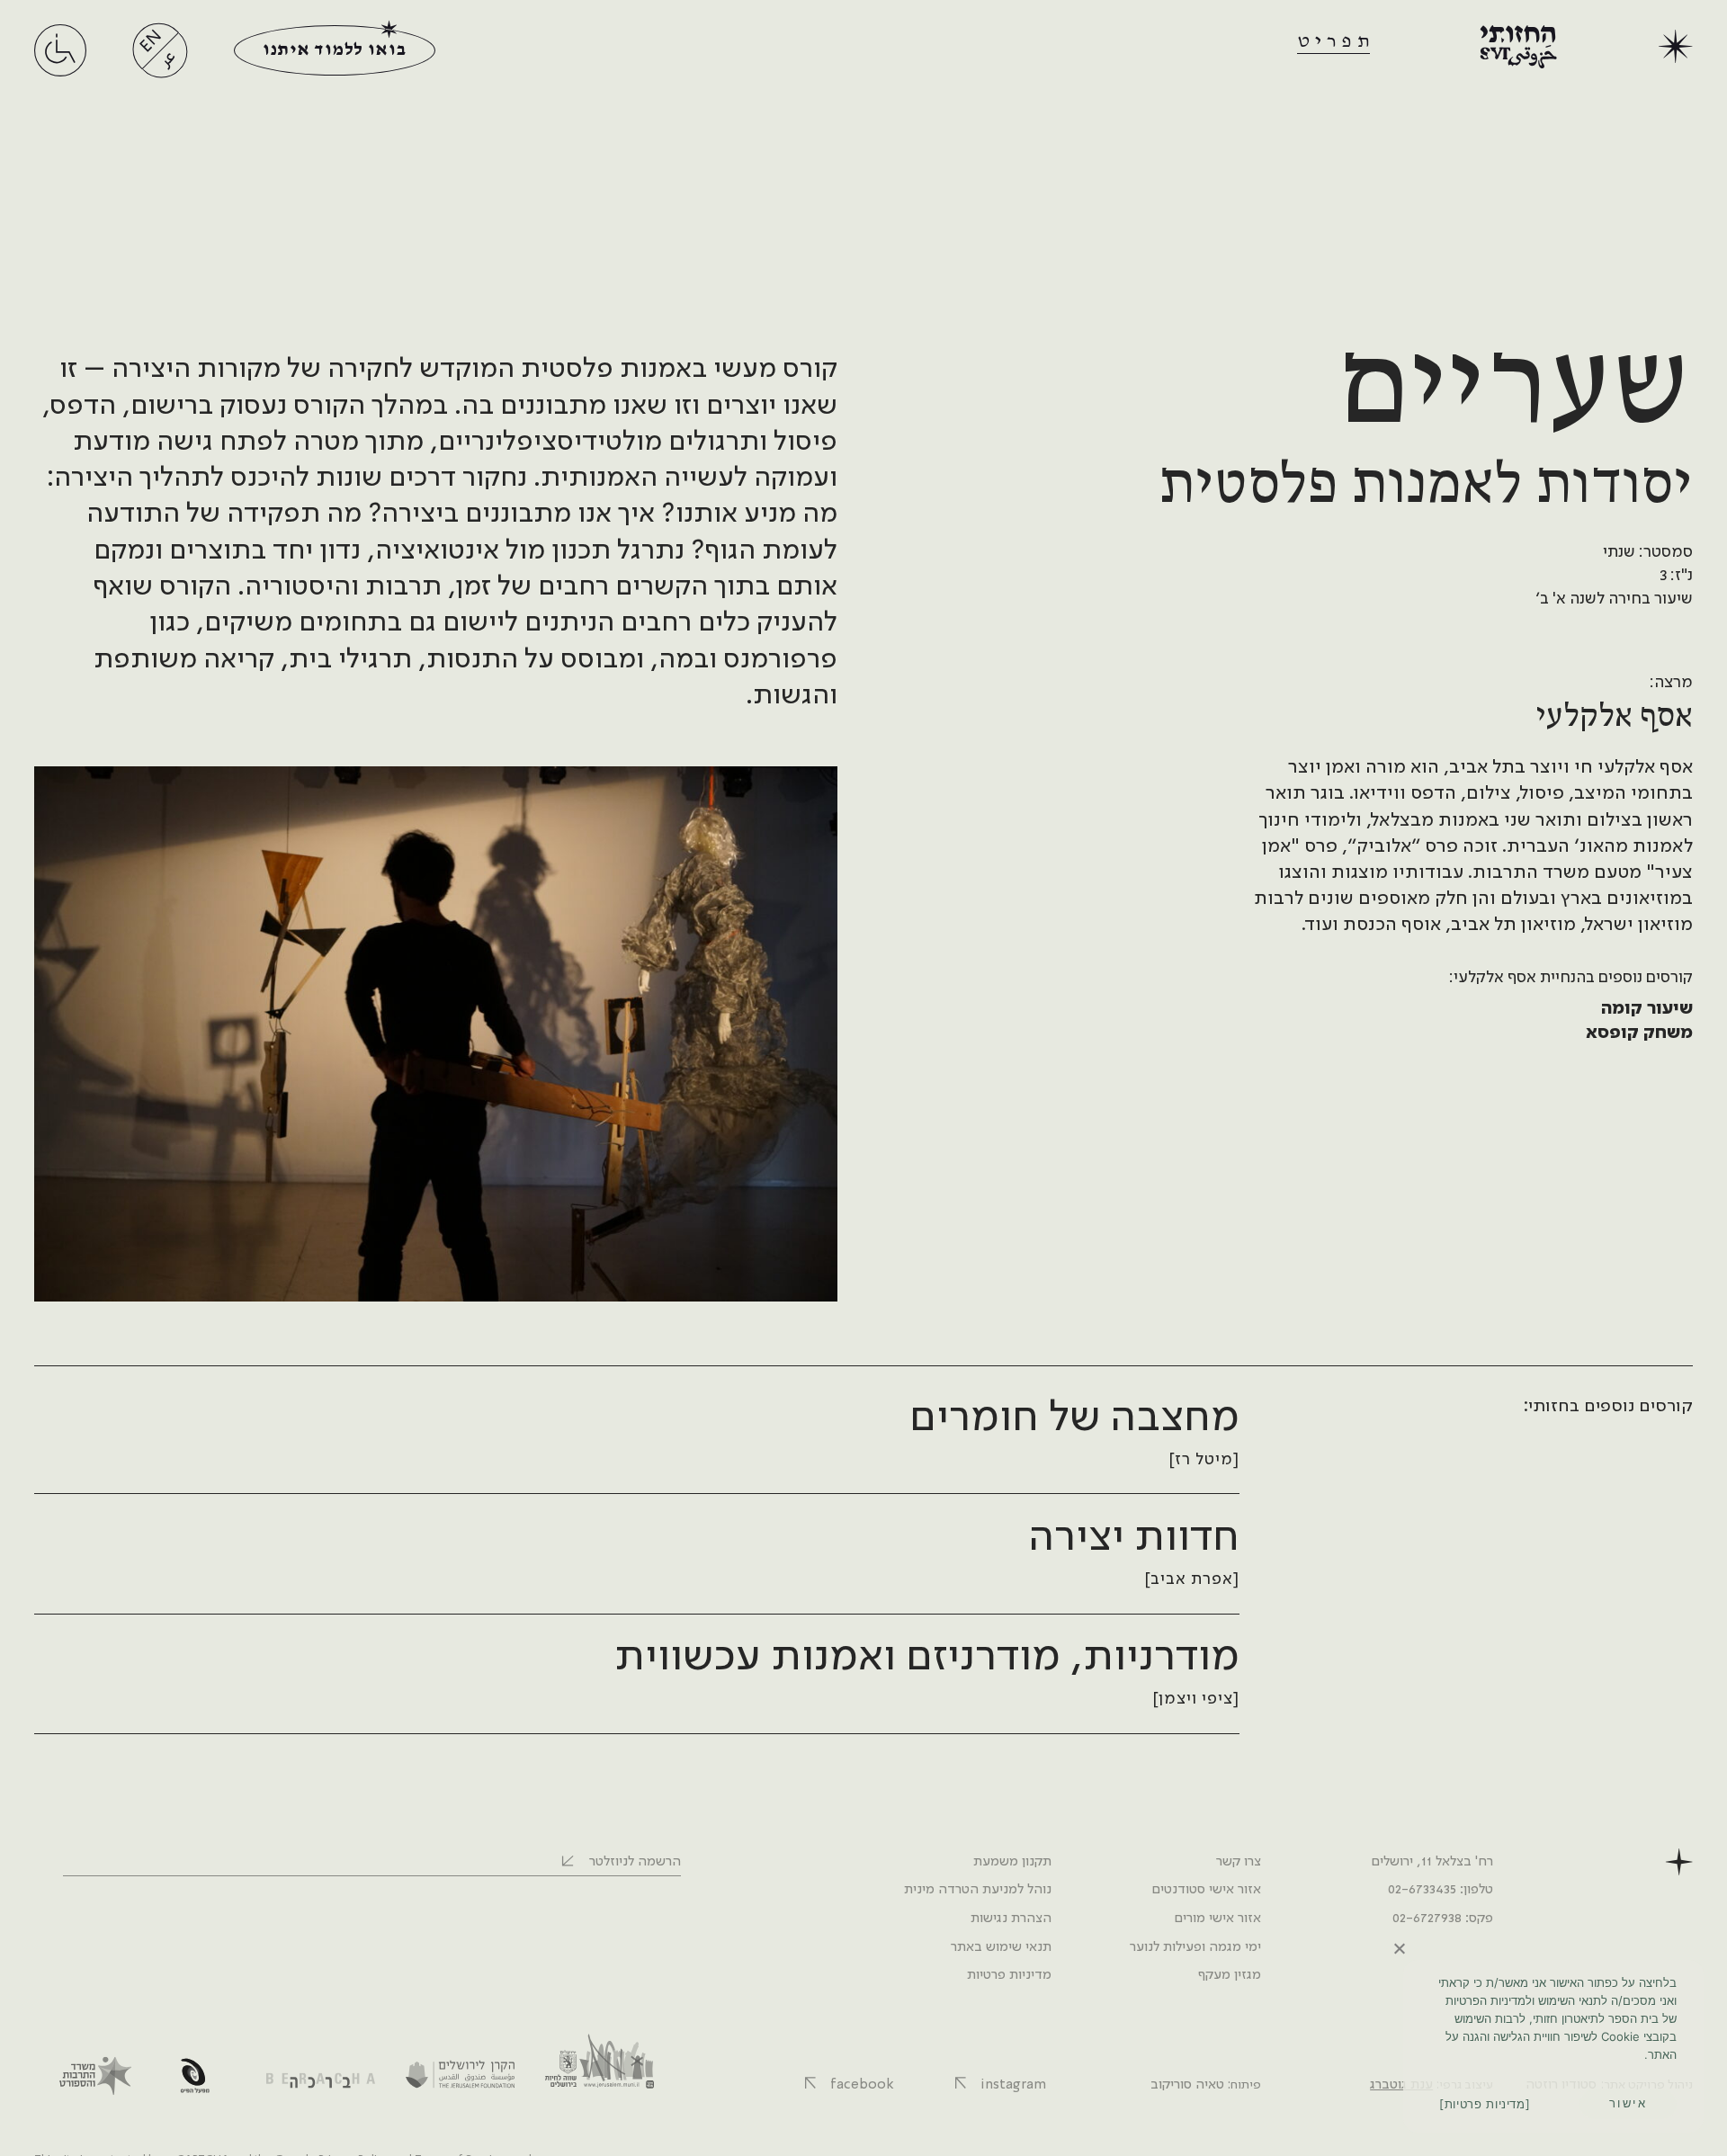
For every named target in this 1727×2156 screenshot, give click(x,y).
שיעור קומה (1647, 1009)
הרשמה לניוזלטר (635, 1862)
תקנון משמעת (1012, 1862)
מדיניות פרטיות (1009, 1975)
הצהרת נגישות (1011, 1919)
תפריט (1336, 41)
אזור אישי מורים (1217, 1919)
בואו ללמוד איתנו (334, 50)
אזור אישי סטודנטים (1206, 1890)
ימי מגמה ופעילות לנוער (1195, 1947)
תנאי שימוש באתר (1001, 1947)
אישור (1629, 2103)
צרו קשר (1239, 1862)
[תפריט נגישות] (60, 67)
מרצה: (1671, 683)
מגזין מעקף (1230, 1975)
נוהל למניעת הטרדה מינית (978, 1890)
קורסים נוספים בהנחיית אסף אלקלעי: (1571, 978)
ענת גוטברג (1401, 2085)
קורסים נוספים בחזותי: (1607, 1407)
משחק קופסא (1639, 1033)
